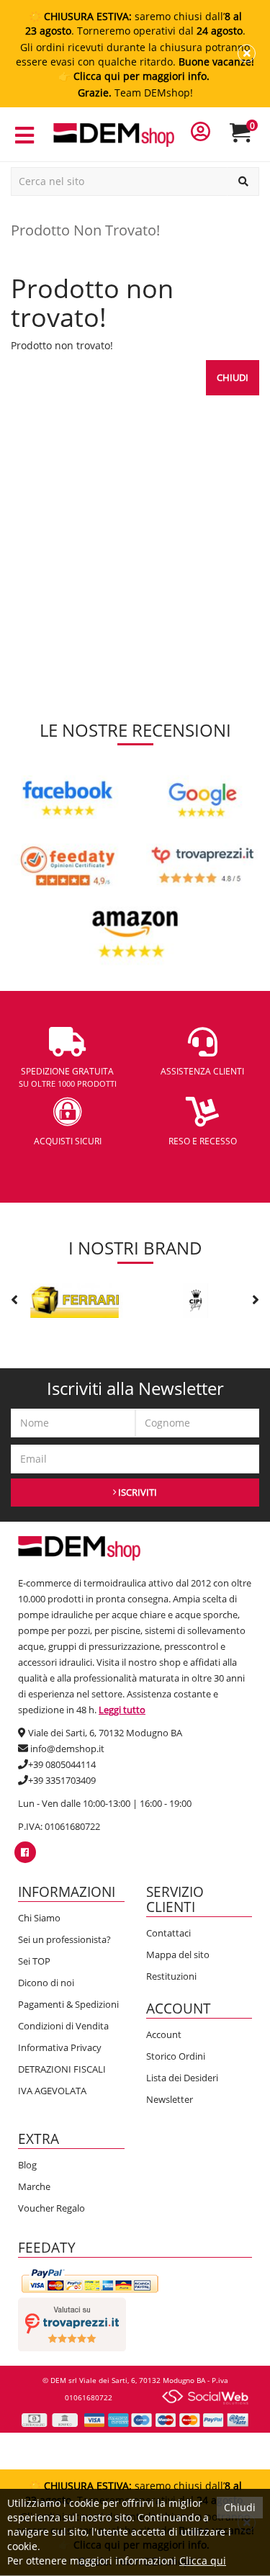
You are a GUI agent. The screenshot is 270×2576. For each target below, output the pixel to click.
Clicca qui (203, 2561)
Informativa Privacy (60, 2047)
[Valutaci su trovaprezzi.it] (72, 2323)
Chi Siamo (39, 1918)
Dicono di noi (46, 1983)
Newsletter (170, 2099)
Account (164, 2034)
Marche (34, 2186)
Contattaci (168, 1933)
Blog (27, 2165)
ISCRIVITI (136, 1492)
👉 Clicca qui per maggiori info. (135, 76)
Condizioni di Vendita (63, 2026)
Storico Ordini (176, 2056)
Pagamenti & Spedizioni (68, 2004)
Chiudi (233, 377)
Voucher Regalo (51, 2208)
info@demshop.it (67, 1749)
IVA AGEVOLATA (52, 2091)
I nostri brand (135, 1248)
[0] (249, 139)
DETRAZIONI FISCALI (62, 2069)
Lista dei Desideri (182, 2078)
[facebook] (25, 1852)
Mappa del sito (178, 1955)
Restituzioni (171, 1976)
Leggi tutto (122, 1710)
